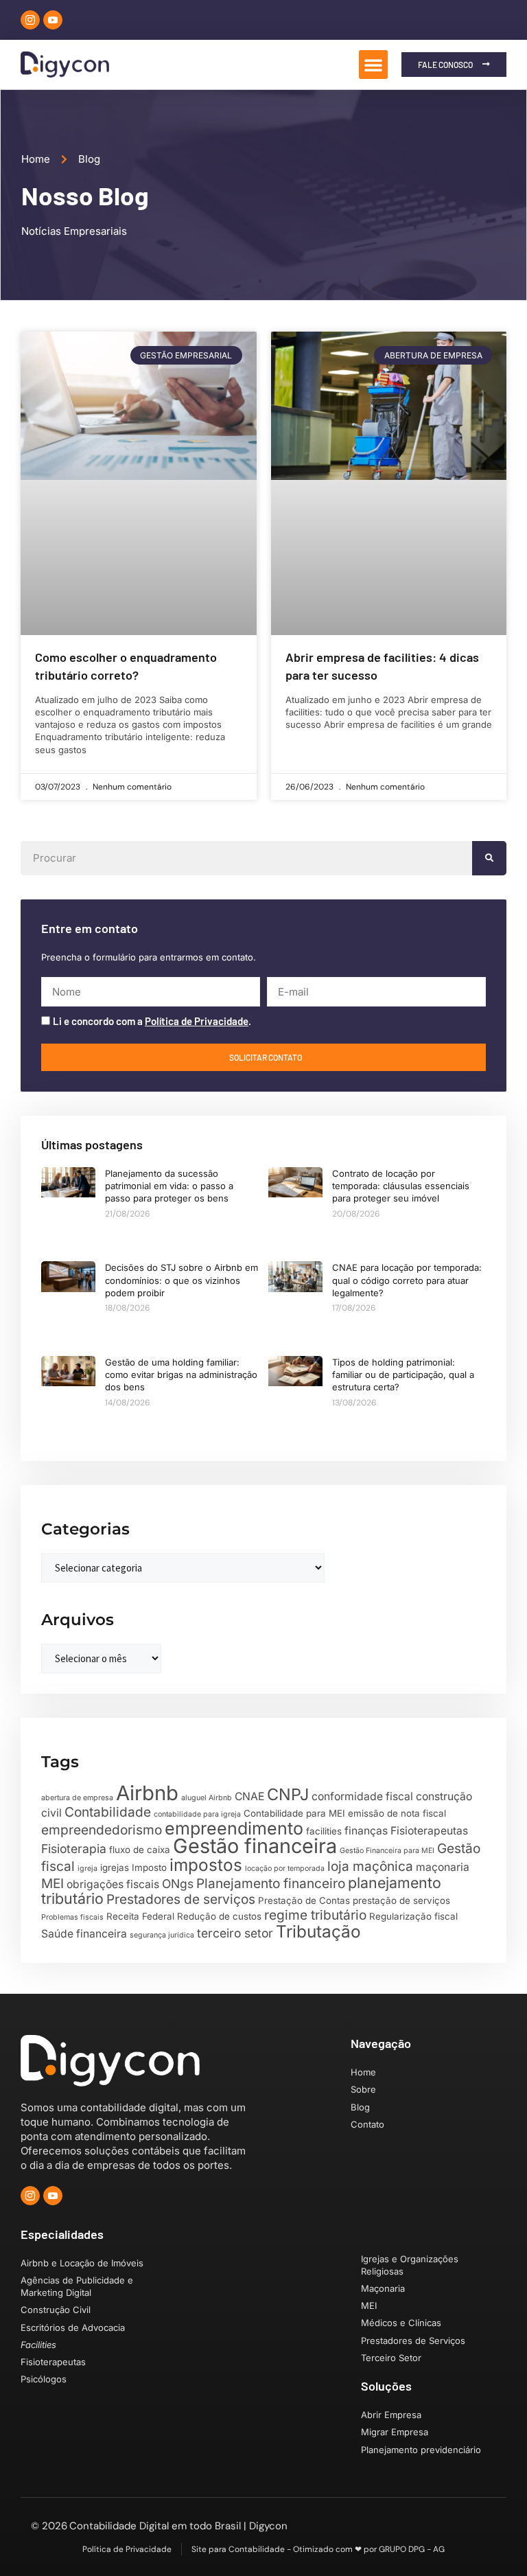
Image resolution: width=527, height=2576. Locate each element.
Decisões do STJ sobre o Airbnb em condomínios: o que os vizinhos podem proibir (181, 1280)
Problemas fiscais (72, 1917)
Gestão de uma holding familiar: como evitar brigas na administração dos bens (181, 1375)
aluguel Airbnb (207, 1798)
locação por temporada (285, 1868)
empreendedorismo (102, 1830)
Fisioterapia (74, 1849)
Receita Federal (140, 1916)
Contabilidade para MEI (294, 1813)
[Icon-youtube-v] (53, 20)
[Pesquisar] (489, 858)
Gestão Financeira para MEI (387, 1851)
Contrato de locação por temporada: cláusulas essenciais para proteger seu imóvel (401, 1186)
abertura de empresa (77, 1798)
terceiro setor (235, 1933)
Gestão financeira (255, 1846)
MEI (52, 1884)
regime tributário (315, 1915)
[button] (373, 65)
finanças (366, 1831)
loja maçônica (370, 1866)
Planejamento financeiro (271, 1884)
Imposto (149, 1867)
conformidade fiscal (362, 1796)
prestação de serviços (401, 1900)
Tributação (318, 1931)
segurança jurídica (162, 1935)
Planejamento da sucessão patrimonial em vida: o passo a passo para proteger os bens (169, 1186)
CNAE (249, 1796)
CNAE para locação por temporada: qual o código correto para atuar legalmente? (407, 1280)
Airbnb (147, 1793)
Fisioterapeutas (429, 1831)
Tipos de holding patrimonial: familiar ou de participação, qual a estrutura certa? (403, 1375)
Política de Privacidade (197, 1021)
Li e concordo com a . (152, 1021)
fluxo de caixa (140, 1850)
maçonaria (443, 1867)
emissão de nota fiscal (397, 1813)
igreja (87, 1868)
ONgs (178, 1884)
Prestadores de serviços (181, 1899)
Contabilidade (108, 1812)
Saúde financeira (84, 1934)
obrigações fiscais (113, 1884)
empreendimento (234, 1828)
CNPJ (288, 1794)
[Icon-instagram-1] (30, 20)
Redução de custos (219, 1916)
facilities (324, 1831)
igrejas (115, 1867)
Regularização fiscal (413, 1916)
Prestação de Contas (304, 1900)
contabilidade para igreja (197, 1814)
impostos (206, 1865)
